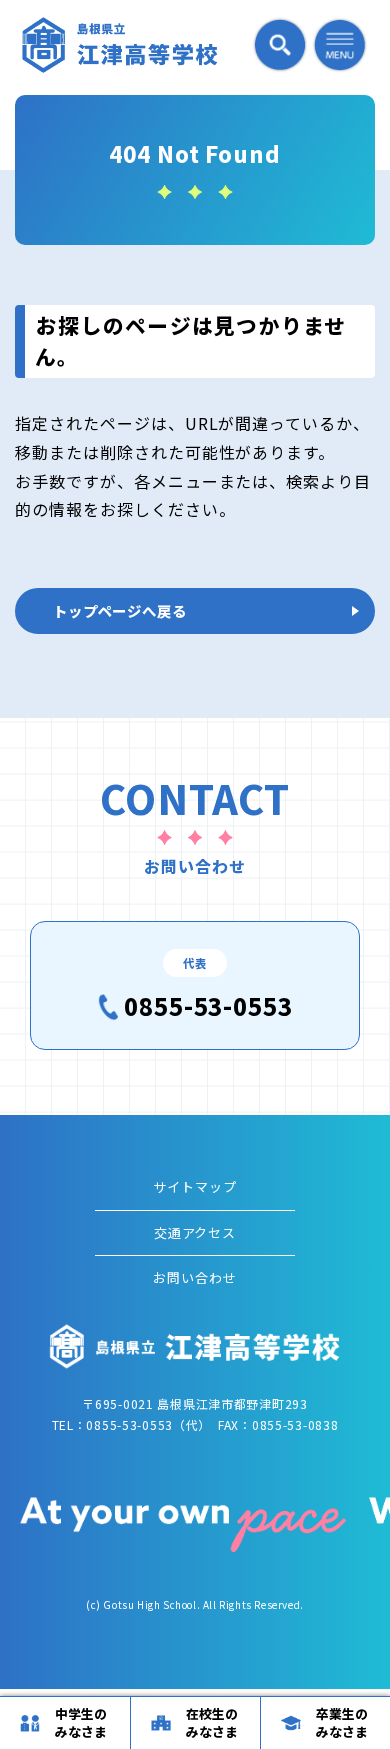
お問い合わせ (195, 1277)
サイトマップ (195, 1186)
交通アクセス (195, 1232)
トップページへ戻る (120, 610)
